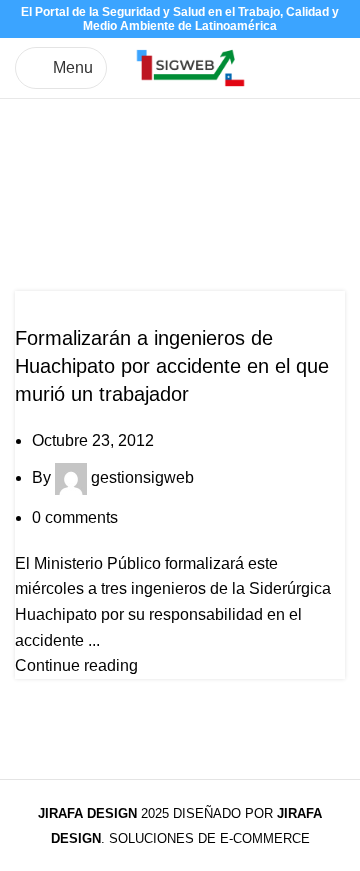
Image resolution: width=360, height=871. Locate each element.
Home (36, 222)
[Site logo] (190, 66)
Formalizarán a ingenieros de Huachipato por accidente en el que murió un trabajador (172, 366)
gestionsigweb (142, 477)
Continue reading (76, 665)
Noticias (53, 303)
